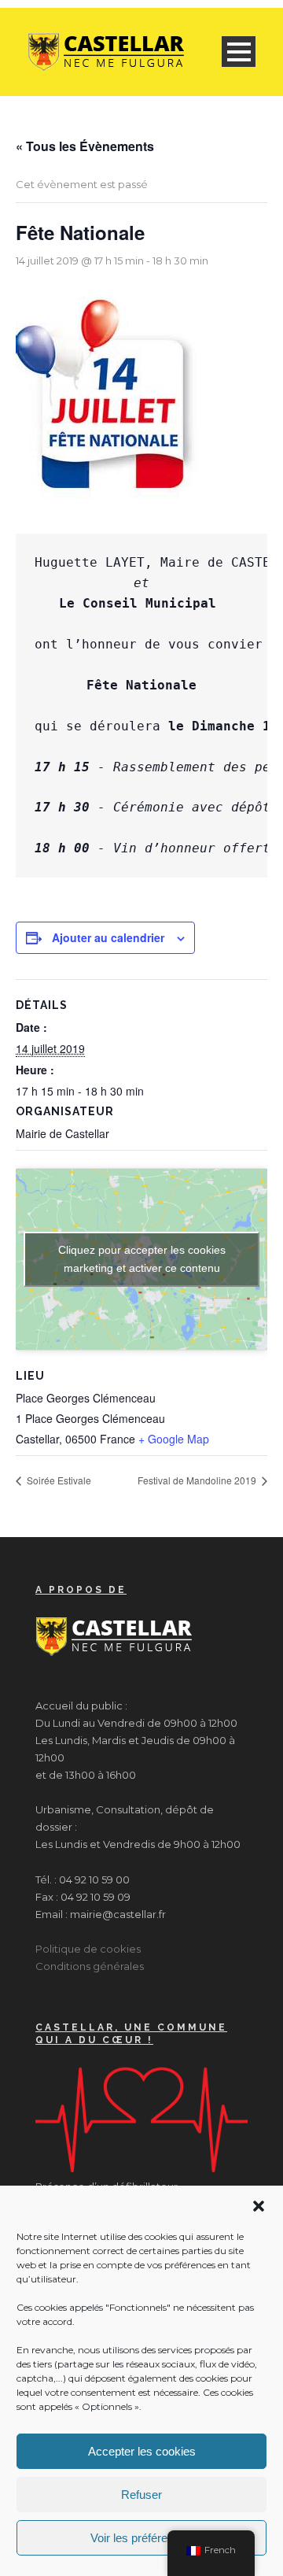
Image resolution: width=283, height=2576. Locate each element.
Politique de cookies (88, 1949)
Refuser (141, 2495)
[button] (259, 2206)
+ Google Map (174, 1439)
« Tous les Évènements (85, 146)
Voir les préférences (141, 2538)
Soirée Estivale (58, 1480)
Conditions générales (90, 1966)
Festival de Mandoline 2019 (198, 1480)
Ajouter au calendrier (108, 937)
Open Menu (239, 52)
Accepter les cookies (142, 2451)
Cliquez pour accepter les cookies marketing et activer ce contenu (142, 1259)
